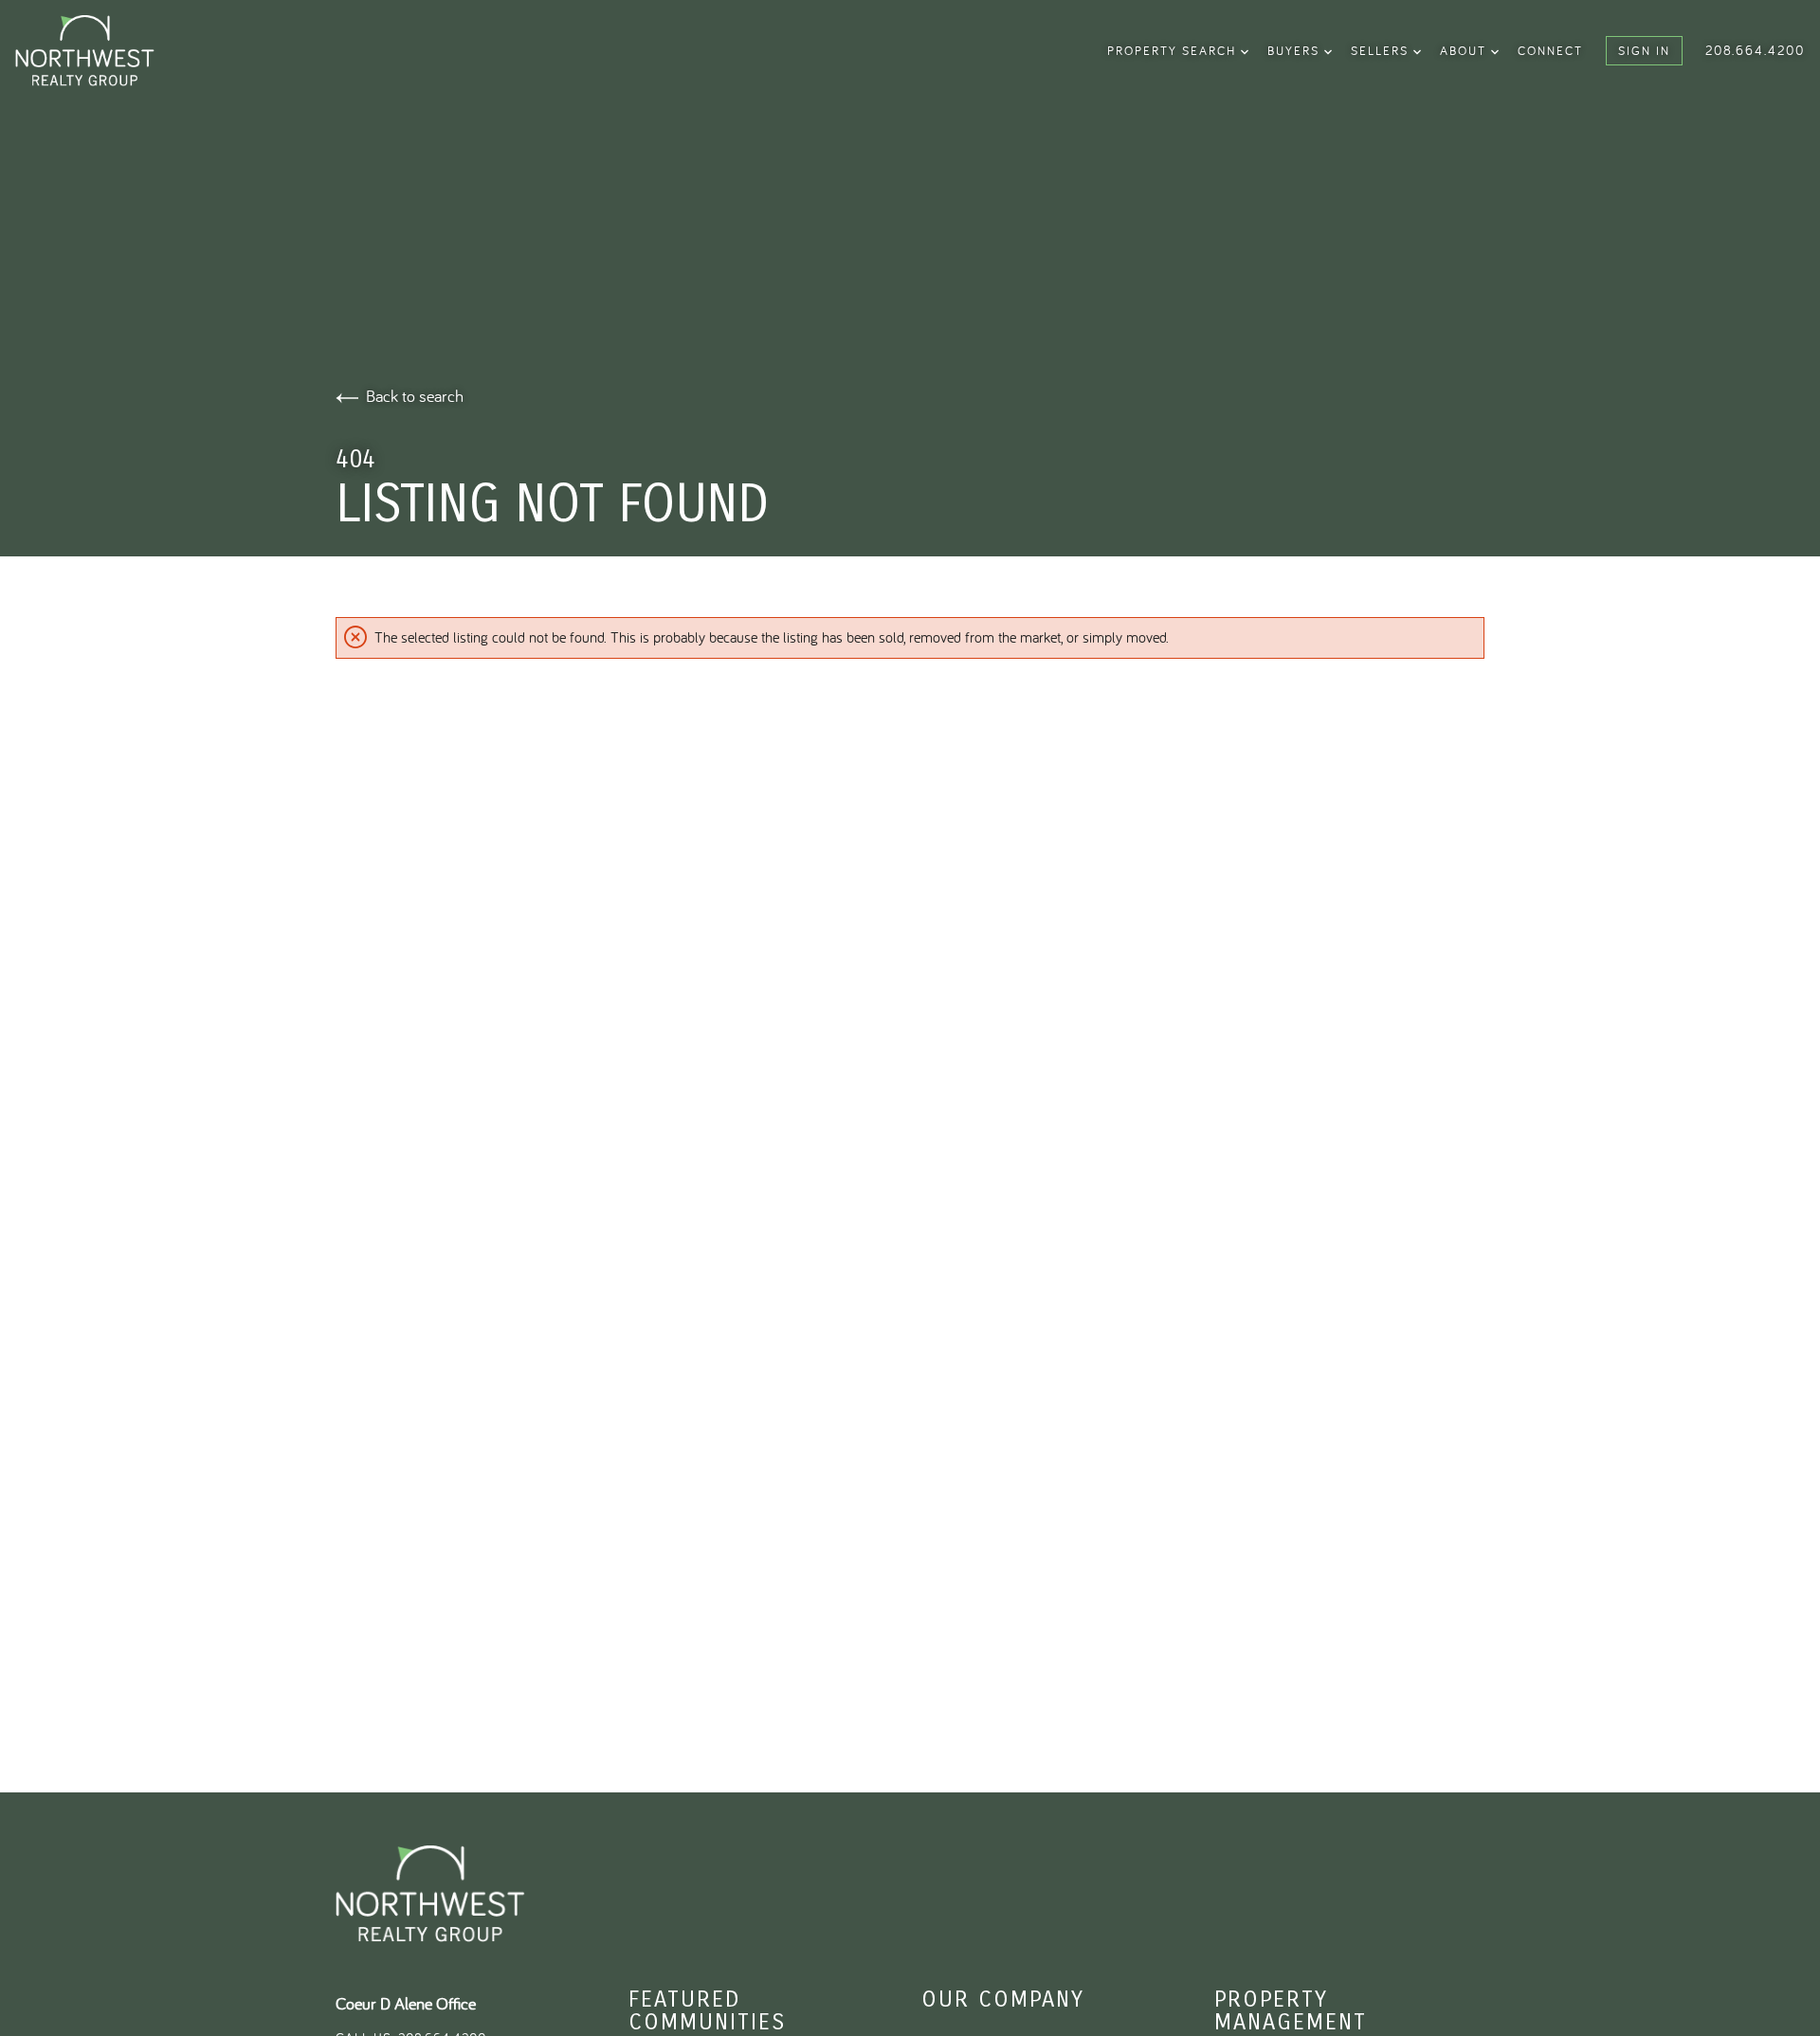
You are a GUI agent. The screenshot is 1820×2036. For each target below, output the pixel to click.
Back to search (415, 396)
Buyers (1296, 50)
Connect (1550, 50)
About (1465, 50)
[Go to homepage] (112, 51)
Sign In (1644, 50)
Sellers (1382, 50)
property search (1174, 50)
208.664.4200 (1755, 50)
